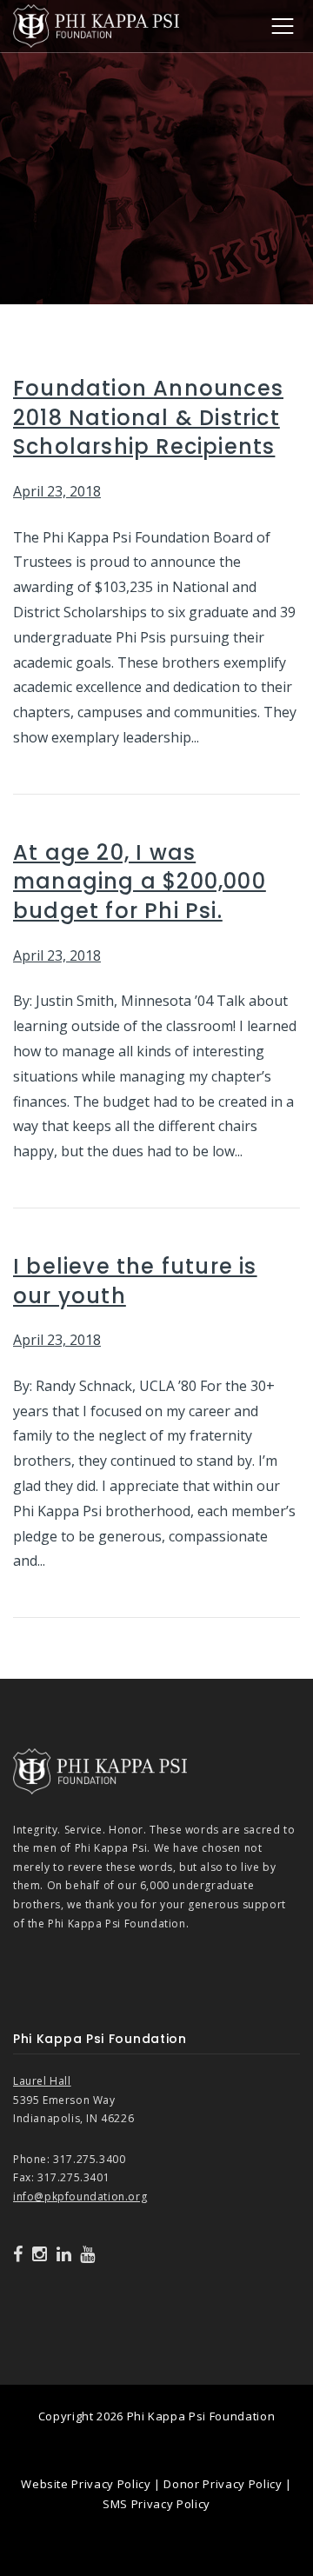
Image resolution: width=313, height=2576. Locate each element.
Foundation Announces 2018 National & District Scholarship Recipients (148, 417)
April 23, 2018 (57, 491)
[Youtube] (88, 2254)
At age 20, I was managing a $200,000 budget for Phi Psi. (140, 882)
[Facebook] (18, 2254)
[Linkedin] (64, 2254)
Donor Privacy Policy (223, 2484)
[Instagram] (40, 2254)
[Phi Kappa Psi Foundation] (96, 24)
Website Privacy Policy (86, 2484)
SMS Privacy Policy (156, 2504)
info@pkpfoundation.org (80, 2197)
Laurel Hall (42, 2081)
